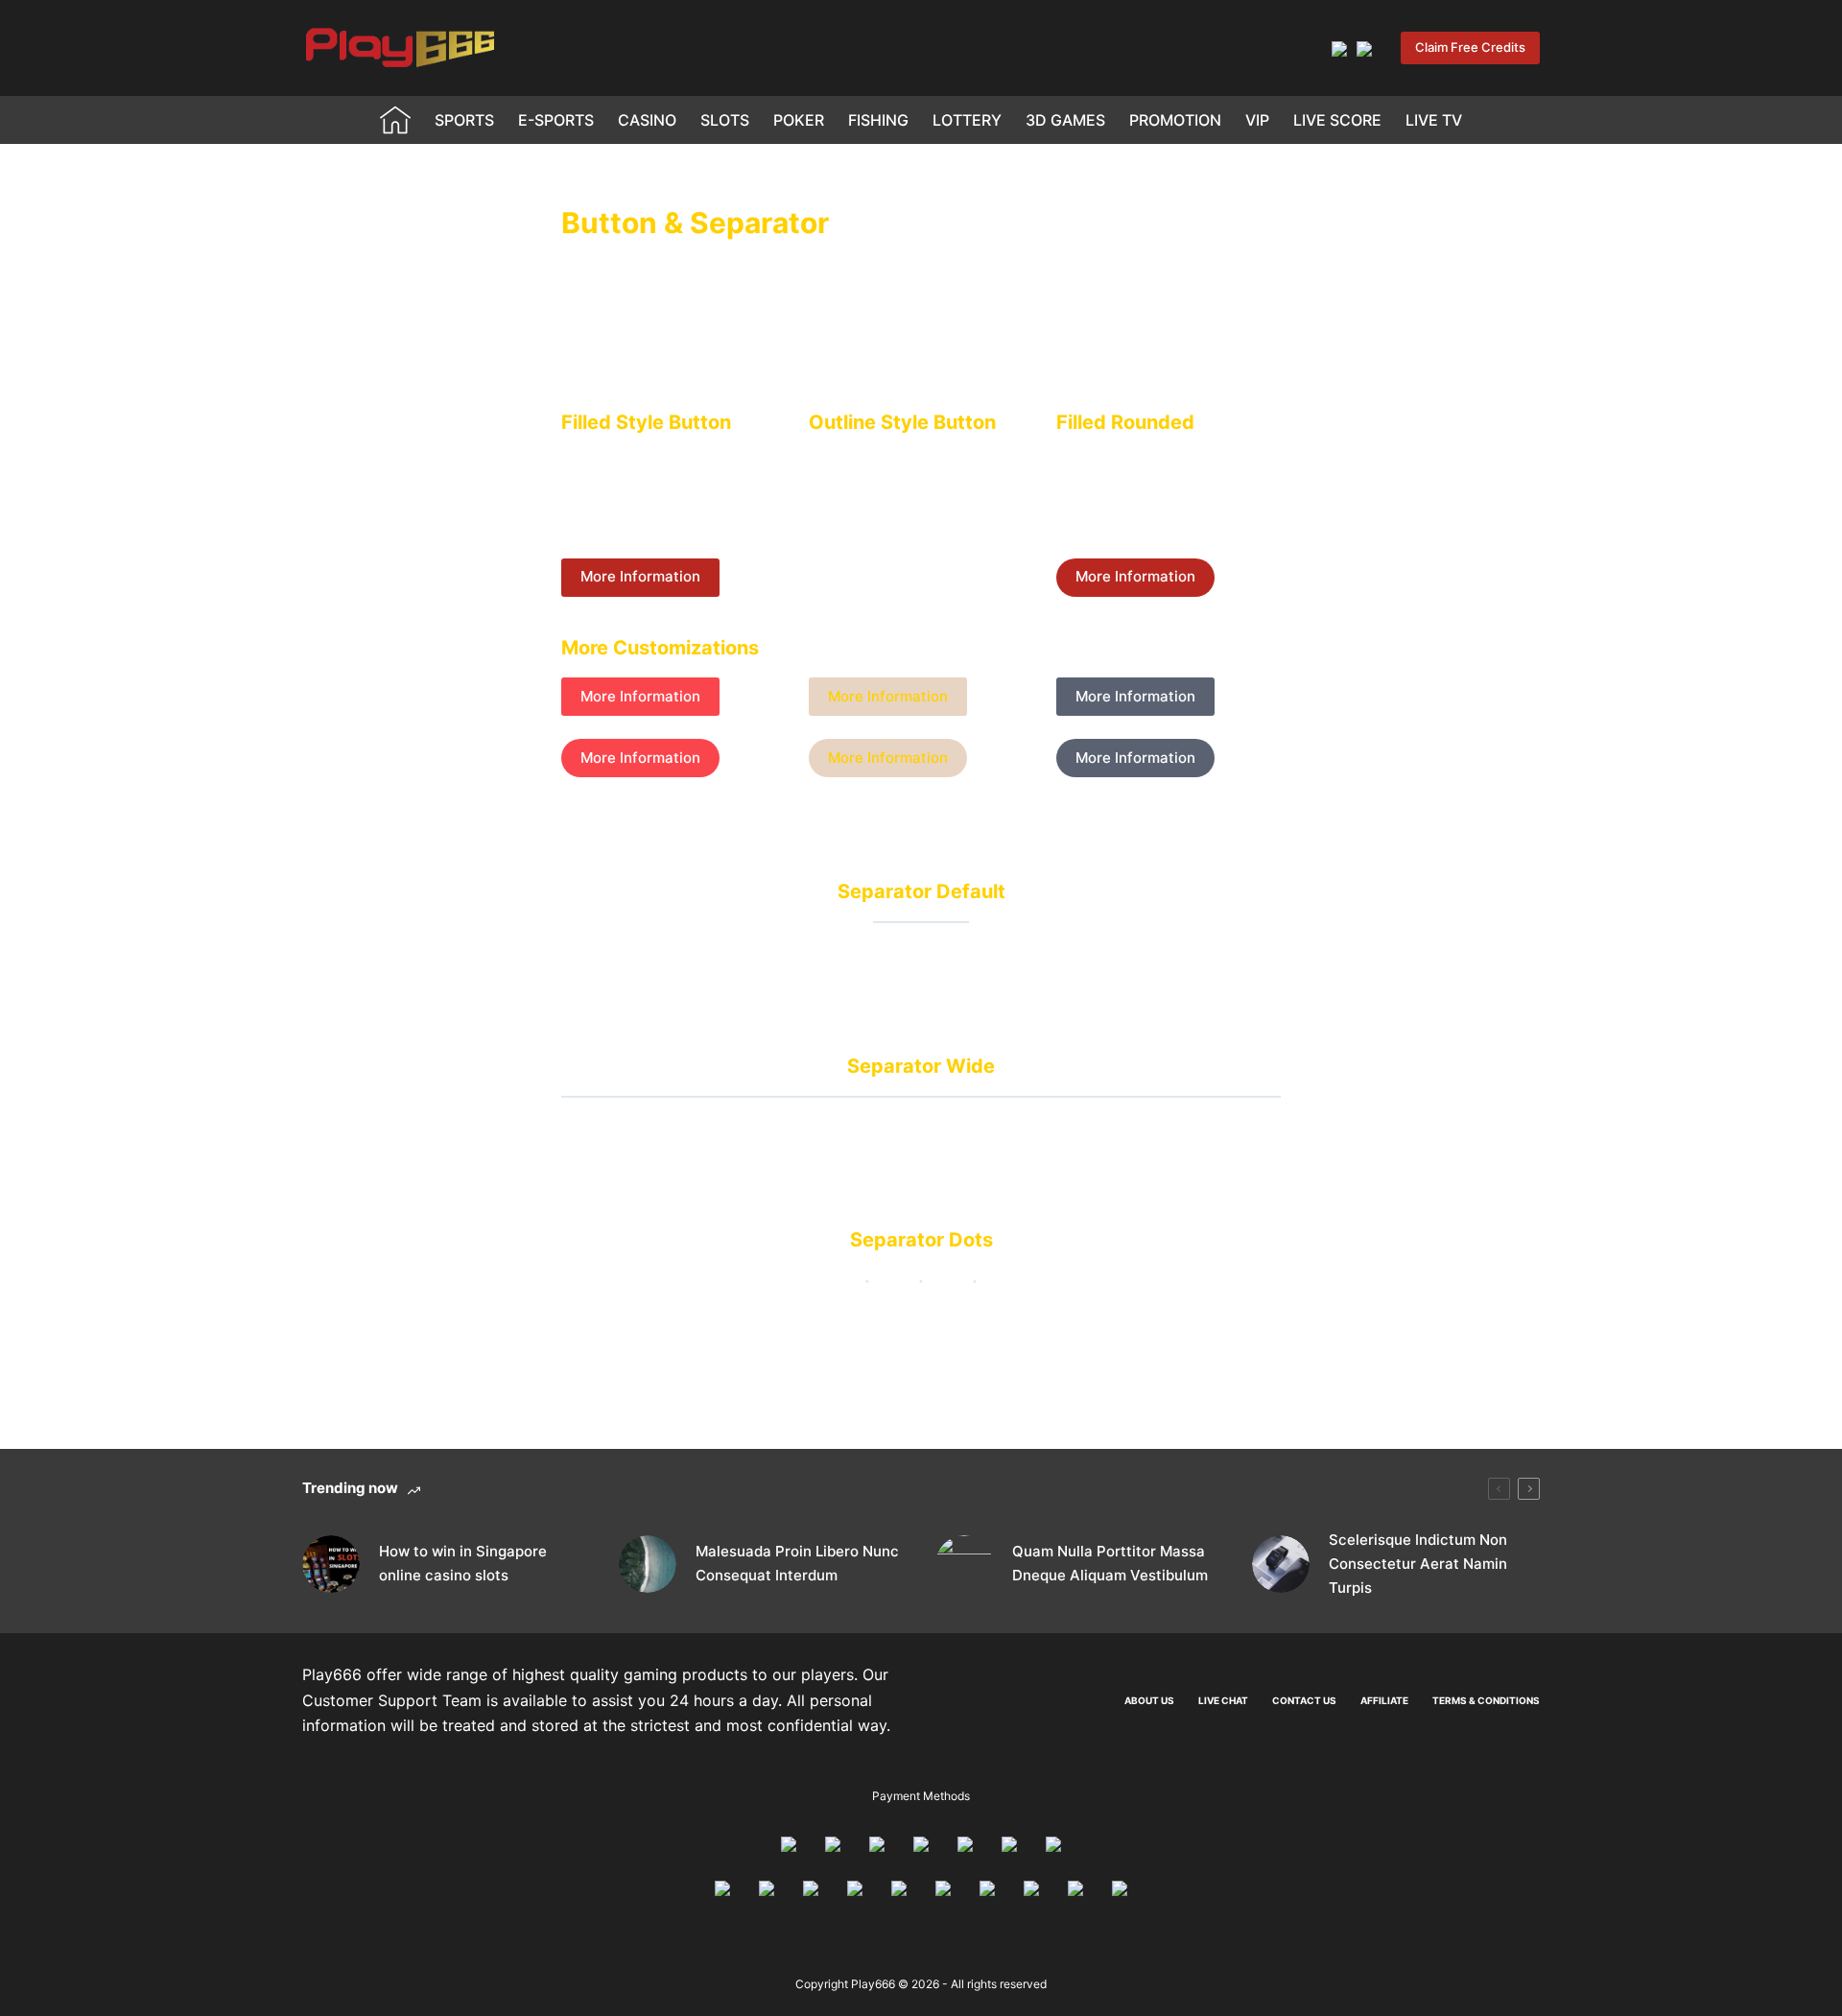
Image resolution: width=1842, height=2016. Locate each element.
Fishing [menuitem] (878, 120)
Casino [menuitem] (647, 120)
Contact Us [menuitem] (1304, 1700)
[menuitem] (396, 120)
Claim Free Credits (1470, 47)
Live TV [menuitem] (1434, 120)
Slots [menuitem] (725, 120)
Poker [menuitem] (799, 120)
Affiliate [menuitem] (1384, 1700)
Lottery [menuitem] (967, 120)
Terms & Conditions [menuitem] (1486, 1700)
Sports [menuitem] (464, 120)
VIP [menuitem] (1257, 120)
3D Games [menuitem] (1065, 120)
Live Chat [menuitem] (1223, 1700)
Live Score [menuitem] (1337, 120)
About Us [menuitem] (1149, 1700)
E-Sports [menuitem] (556, 120)
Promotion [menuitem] (1175, 120)
